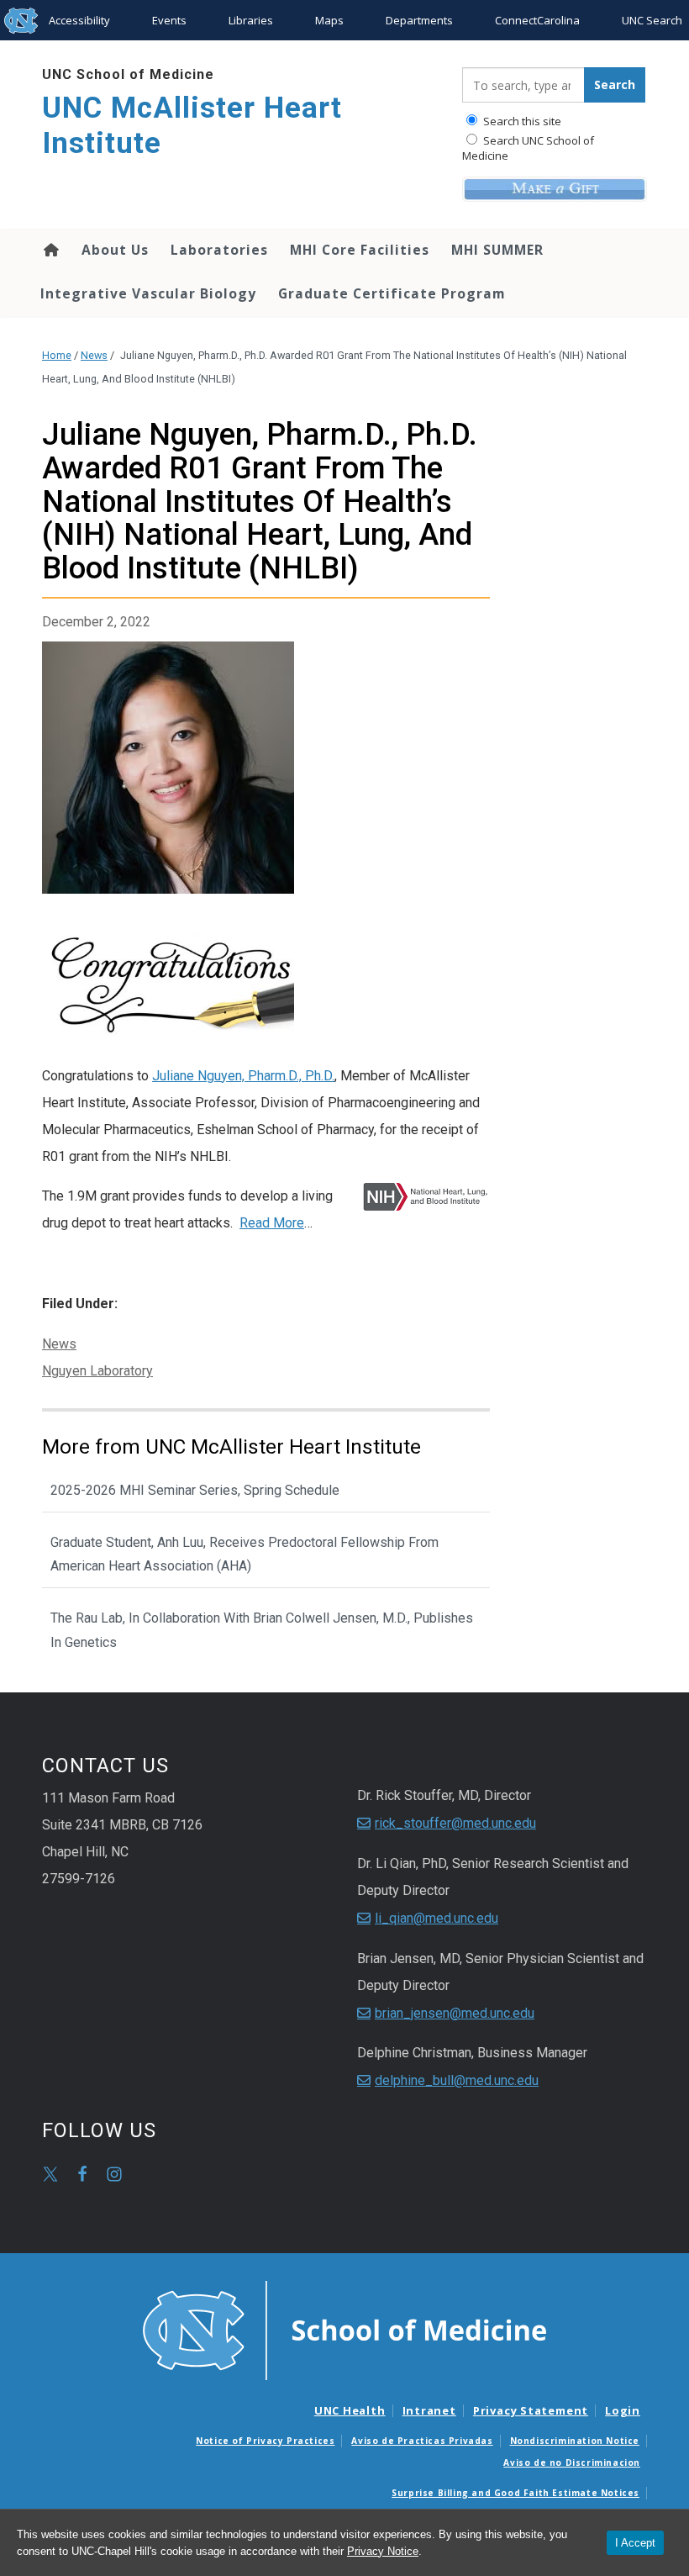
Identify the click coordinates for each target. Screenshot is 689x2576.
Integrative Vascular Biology (148, 293)
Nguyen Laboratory (97, 1371)
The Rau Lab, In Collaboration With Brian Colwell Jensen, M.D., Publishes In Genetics (262, 1630)
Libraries (251, 20)
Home (50, 250)
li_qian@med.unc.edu (437, 1918)
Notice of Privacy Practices (265, 2441)
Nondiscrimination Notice (575, 2441)
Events (169, 20)
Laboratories (219, 250)
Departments (419, 20)
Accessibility (79, 20)
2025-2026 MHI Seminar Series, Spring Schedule (195, 1490)
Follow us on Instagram (114, 2174)
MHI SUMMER (497, 250)
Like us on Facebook (82, 2174)
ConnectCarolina (537, 20)
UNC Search (652, 20)
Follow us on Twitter (50, 2174)
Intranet (429, 2410)
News (94, 355)
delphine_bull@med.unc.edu (457, 2080)
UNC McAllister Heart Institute (192, 126)
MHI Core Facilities (360, 250)
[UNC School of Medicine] (344, 2329)
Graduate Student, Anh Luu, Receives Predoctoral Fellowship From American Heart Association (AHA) (245, 1555)
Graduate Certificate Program (392, 293)
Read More (272, 1223)
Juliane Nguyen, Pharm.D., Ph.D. (243, 1076)
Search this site (521, 121)
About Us (115, 250)
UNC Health (350, 2410)
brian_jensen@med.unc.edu (455, 2013)
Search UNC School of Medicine (528, 148)
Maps (329, 20)
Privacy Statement (531, 2410)
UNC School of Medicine (128, 74)
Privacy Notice (383, 2551)
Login (623, 2410)
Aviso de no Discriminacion (572, 2463)
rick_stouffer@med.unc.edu (455, 1823)
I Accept (635, 2543)
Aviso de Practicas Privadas (422, 2441)
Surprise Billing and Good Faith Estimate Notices (515, 2493)
